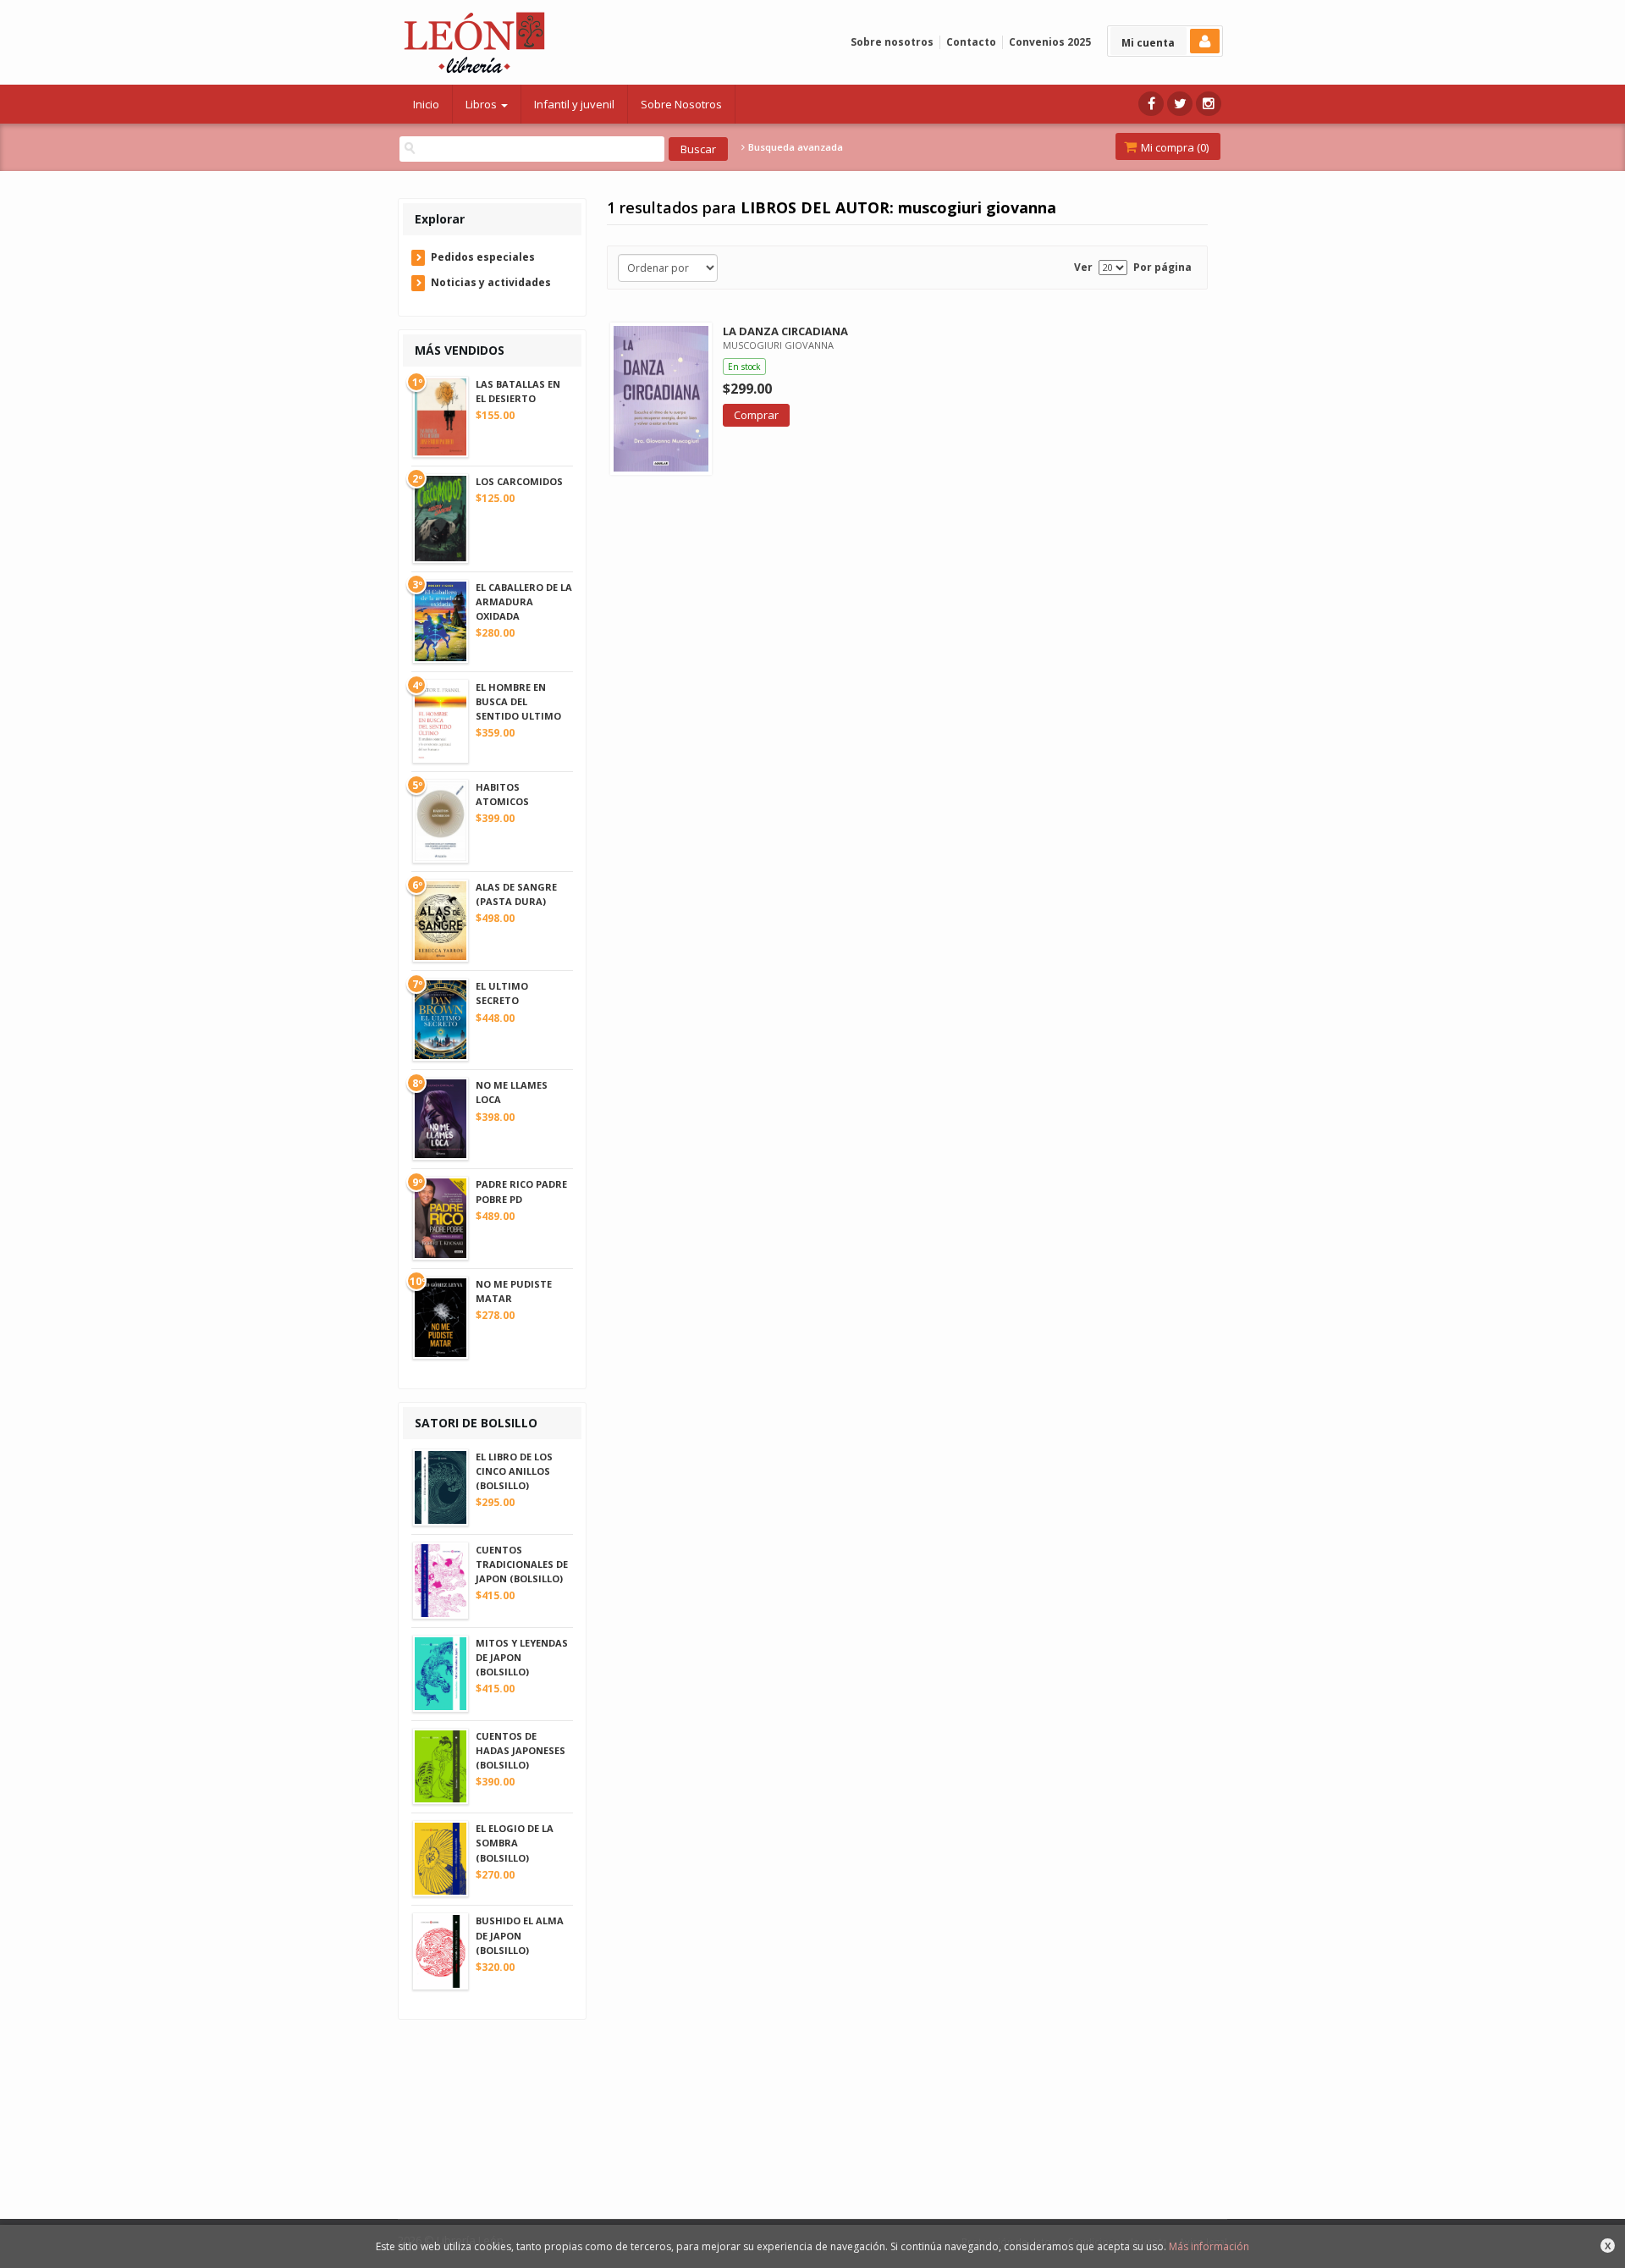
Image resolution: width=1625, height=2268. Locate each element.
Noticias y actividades (491, 282)
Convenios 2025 (1050, 42)
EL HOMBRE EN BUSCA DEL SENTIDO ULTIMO (518, 701)
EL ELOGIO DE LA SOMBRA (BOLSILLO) (515, 1843)
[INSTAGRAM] (1209, 104)
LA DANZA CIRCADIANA (785, 331)
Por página (1162, 267)
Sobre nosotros (892, 42)
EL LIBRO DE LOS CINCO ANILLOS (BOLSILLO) (514, 1471)
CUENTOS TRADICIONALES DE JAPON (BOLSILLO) (522, 1564)
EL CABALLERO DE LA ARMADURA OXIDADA (524, 601)
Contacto (971, 42)
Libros (482, 104)
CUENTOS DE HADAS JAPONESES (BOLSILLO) (521, 1750)
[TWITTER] (1180, 104)
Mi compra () (1173, 147)
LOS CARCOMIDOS (519, 481)
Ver (1083, 267)
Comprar (756, 415)
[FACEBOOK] (1151, 104)
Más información (1209, 2246)
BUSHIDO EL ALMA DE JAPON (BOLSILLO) (520, 1935)
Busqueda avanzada (794, 147)
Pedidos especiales (483, 257)
